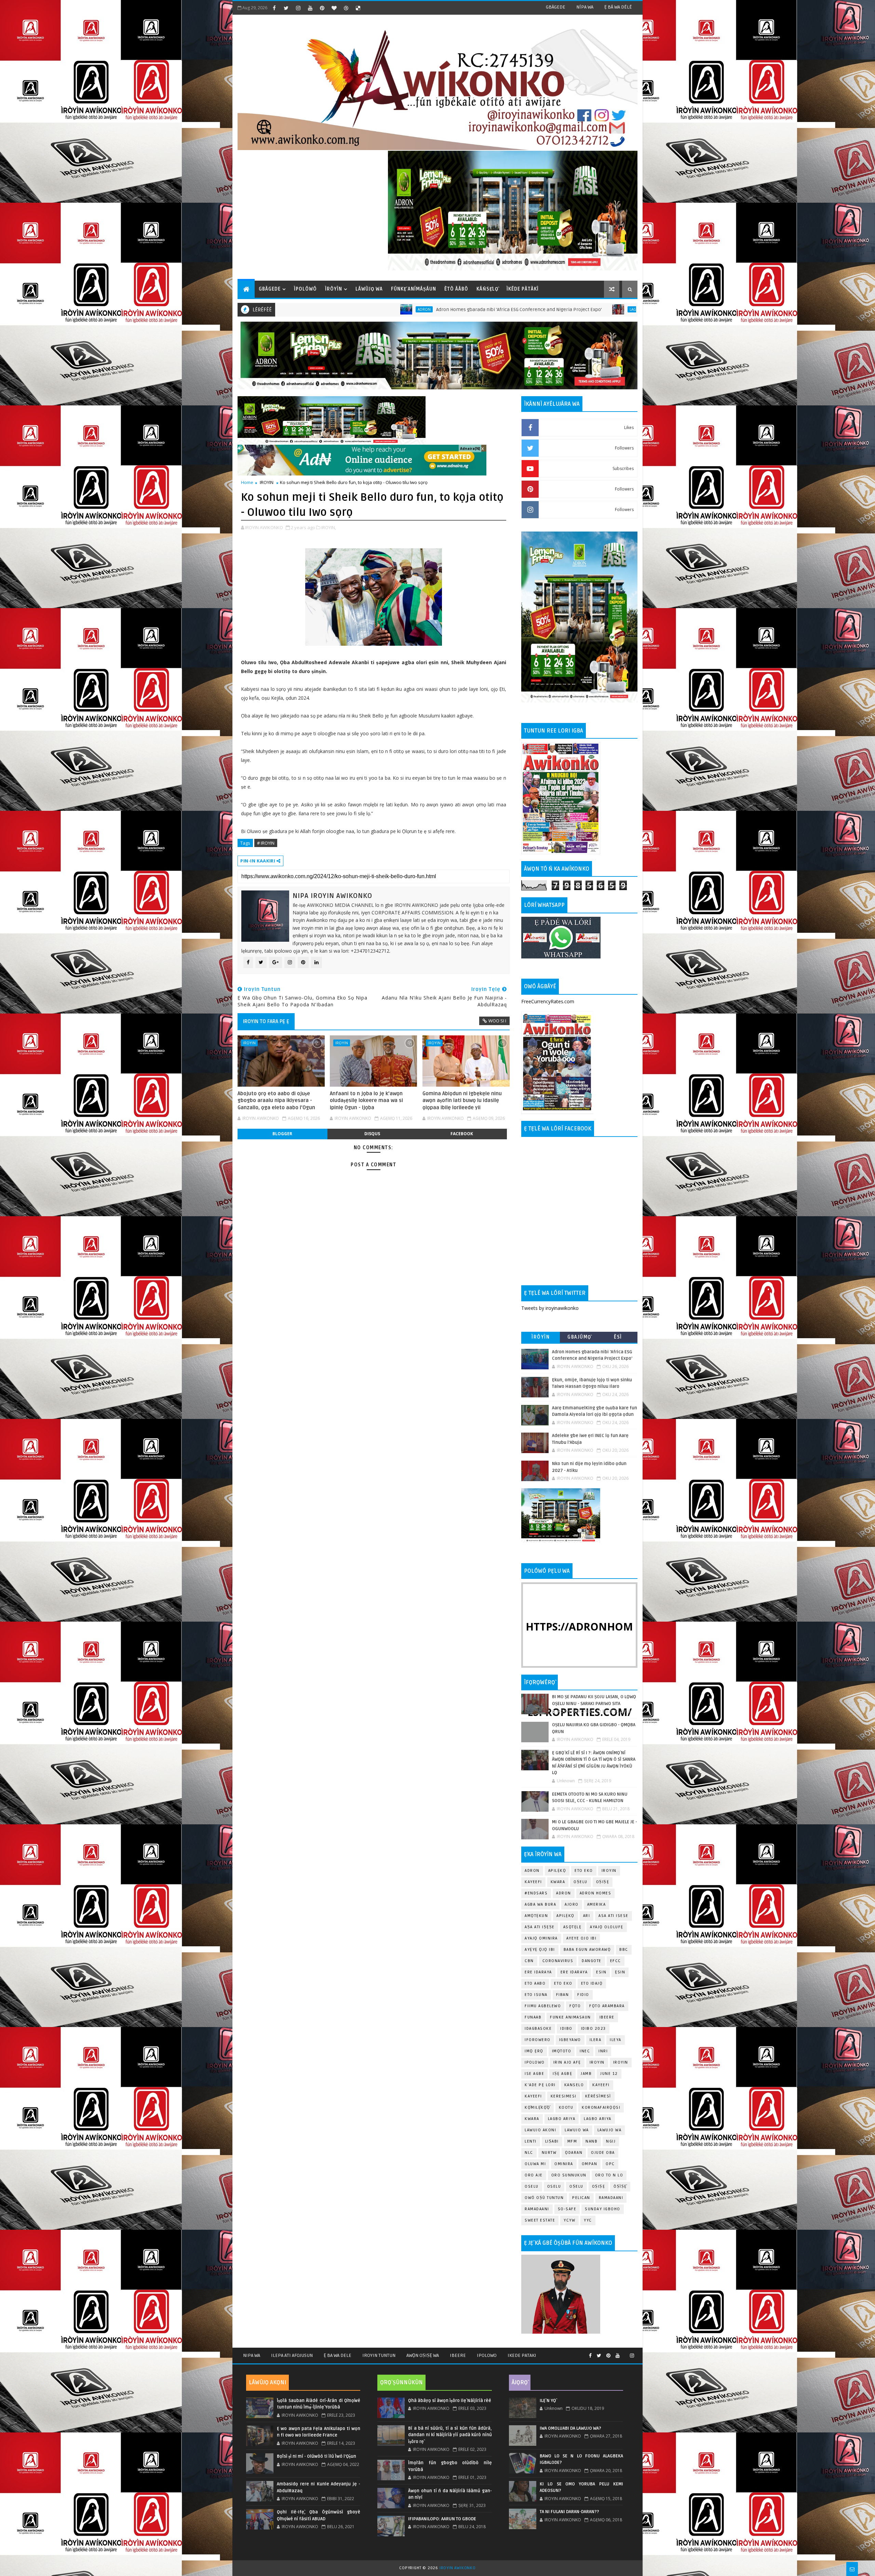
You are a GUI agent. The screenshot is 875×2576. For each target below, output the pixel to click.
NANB (591, 2141)
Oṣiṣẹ (603, 1882)
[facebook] (274, 8)
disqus (372, 1134)
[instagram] (298, 8)
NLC (529, 2153)
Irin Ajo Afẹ (567, 2062)
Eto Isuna (536, 1995)
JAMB (586, 2074)
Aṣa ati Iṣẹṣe (540, 1927)
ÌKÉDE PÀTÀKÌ (523, 289)
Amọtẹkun (536, 1916)
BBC (624, 1950)
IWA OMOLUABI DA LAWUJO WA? (570, 2428)
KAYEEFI (533, 1882)
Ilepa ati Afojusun (292, 2355)
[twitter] (286, 8)
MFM (572, 2141)
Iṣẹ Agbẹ (562, 2074)
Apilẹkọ (557, 1871)
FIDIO (583, 1995)
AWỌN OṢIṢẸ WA (423, 2355)
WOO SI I (497, 1021)
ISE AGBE (534, 2074)
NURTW (549, 2153)
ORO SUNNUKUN (569, 2175)
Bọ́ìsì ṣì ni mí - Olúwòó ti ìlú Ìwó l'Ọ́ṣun (317, 2456)
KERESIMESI (564, 2096)
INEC (585, 2051)
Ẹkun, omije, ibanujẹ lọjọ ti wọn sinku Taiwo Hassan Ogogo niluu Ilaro (540, 310)
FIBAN (563, 1995)
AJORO (572, 1904)
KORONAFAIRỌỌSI (601, 2108)
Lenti (531, 2141)
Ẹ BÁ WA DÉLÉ (618, 7)
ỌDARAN (574, 2153)
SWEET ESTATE (540, 2220)
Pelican (581, 2198)
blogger (282, 1134)
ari (587, 1916)
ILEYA (616, 2040)
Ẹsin (620, 1972)
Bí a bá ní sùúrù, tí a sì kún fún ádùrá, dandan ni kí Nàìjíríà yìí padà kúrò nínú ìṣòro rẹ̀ (450, 2435)
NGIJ (611, 2141)
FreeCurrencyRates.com (548, 1001)
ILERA (596, 2040)
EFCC (616, 1961)
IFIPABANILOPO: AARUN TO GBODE (442, 2519)
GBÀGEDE (556, 7)
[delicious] (358, 8)
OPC (610, 2164)
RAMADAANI (537, 2209)
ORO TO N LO (609, 2175)
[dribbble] (346, 8)
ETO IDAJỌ (592, 1983)
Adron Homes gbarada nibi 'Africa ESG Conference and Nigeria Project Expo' (326, 310)
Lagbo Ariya (448, 309)
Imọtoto (562, 2051)
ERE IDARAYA (574, 1972)
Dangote (592, 1961)
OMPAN (590, 2164)
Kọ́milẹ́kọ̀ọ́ (537, 2108)
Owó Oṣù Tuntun (544, 2198)
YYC (588, 2220)
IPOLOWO (535, 2062)
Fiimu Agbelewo (543, 2006)
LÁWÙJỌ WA (369, 289)
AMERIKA (597, 1904)
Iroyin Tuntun (379, 2355)
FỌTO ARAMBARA (607, 2006)
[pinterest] (322, 8)
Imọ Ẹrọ (534, 2051)
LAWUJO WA (610, 2130)
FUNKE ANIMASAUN (570, 2017)
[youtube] (310, 8)
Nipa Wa (252, 2355)
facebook (462, 1134)
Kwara (558, 1882)
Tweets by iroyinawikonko (550, 1308)
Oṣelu (581, 1882)
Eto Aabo (535, 1983)
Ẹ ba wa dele (338, 2355)
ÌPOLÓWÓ (305, 289)
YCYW (569, 2220)
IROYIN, (329, 527)
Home (247, 482)
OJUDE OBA (603, 2153)
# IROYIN (266, 843)
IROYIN (267, 482)
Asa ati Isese (614, 1916)
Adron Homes (596, 1893)
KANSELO (574, 2085)
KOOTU (566, 2108)
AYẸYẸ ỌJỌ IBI (540, 1950)
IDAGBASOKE (538, 2029)
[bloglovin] (334, 8)
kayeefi (601, 2085)
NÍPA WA (585, 7)
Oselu (554, 2186)
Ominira (564, 2164)
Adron (532, 1871)
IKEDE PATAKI (522, 2355)
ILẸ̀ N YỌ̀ (548, 2401)
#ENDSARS (536, 1893)
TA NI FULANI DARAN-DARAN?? (569, 2512)
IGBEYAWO (570, 2040)
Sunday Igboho (603, 2209)
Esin (601, 1972)
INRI (603, 2051)
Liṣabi (552, 2141)
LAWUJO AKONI (540, 2130)
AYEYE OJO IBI (582, 1938)
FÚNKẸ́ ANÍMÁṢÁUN (414, 289)
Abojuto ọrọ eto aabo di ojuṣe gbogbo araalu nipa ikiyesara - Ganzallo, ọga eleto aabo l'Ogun (276, 1101)
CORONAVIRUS (558, 1961)
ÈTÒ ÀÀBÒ (456, 289)
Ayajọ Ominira (541, 1938)
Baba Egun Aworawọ (587, 1950)
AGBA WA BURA (540, 1904)
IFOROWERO (538, 2040)
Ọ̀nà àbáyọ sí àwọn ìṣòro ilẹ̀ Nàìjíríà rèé (450, 2401)
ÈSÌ (618, 1337)
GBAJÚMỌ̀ (579, 1337)
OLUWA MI (535, 2164)
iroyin (597, 2062)
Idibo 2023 (594, 2029)
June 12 (609, 2074)
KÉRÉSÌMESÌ (598, 2096)
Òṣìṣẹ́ (620, 2186)
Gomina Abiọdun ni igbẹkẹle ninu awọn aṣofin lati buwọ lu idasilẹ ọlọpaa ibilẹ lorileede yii (462, 1101)
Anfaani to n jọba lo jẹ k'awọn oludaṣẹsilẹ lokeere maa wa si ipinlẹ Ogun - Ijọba (366, 1101)
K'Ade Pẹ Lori (540, 2085)
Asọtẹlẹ (573, 1927)
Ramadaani (611, 2198)
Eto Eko (584, 1871)
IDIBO (566, 2029)
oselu (532, 2186)
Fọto (575, 2006)
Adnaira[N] (470, 448)
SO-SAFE (567, 2209)
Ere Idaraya (538, 1972)
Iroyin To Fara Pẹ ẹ (266, 1021)
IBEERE (607, 2017)
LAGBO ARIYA (598, 2119)
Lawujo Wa (577, 2130)
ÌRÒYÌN (334, 289)
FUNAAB (533, 2017)
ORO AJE (534, 2175)
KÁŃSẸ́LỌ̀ (487, 289)
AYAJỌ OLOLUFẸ (607, 1927)
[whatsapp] (625, 2353)
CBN (529, 1961)
